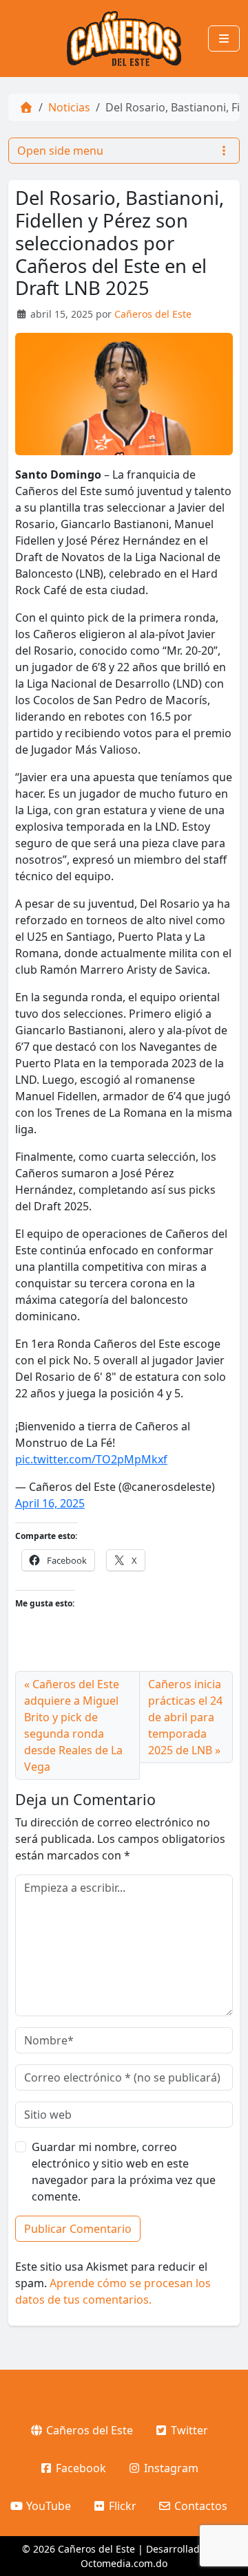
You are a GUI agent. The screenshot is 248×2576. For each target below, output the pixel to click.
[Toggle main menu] (224, 39)
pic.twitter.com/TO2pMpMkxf (91, 1459)
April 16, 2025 (50, 1503)
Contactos (199, 2506)
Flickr (121, 2506)
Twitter (188, 2430)
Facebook (80, 2468)
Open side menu (60, 151)
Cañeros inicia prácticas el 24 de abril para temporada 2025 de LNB (185, 1717)
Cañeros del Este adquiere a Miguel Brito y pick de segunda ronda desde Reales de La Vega (73, 1725)
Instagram (170, 2468)
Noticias (69, 107)
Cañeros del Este (153, 314)
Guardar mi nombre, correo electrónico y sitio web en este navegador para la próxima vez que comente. (124, 2172)
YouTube (47, 2506)
